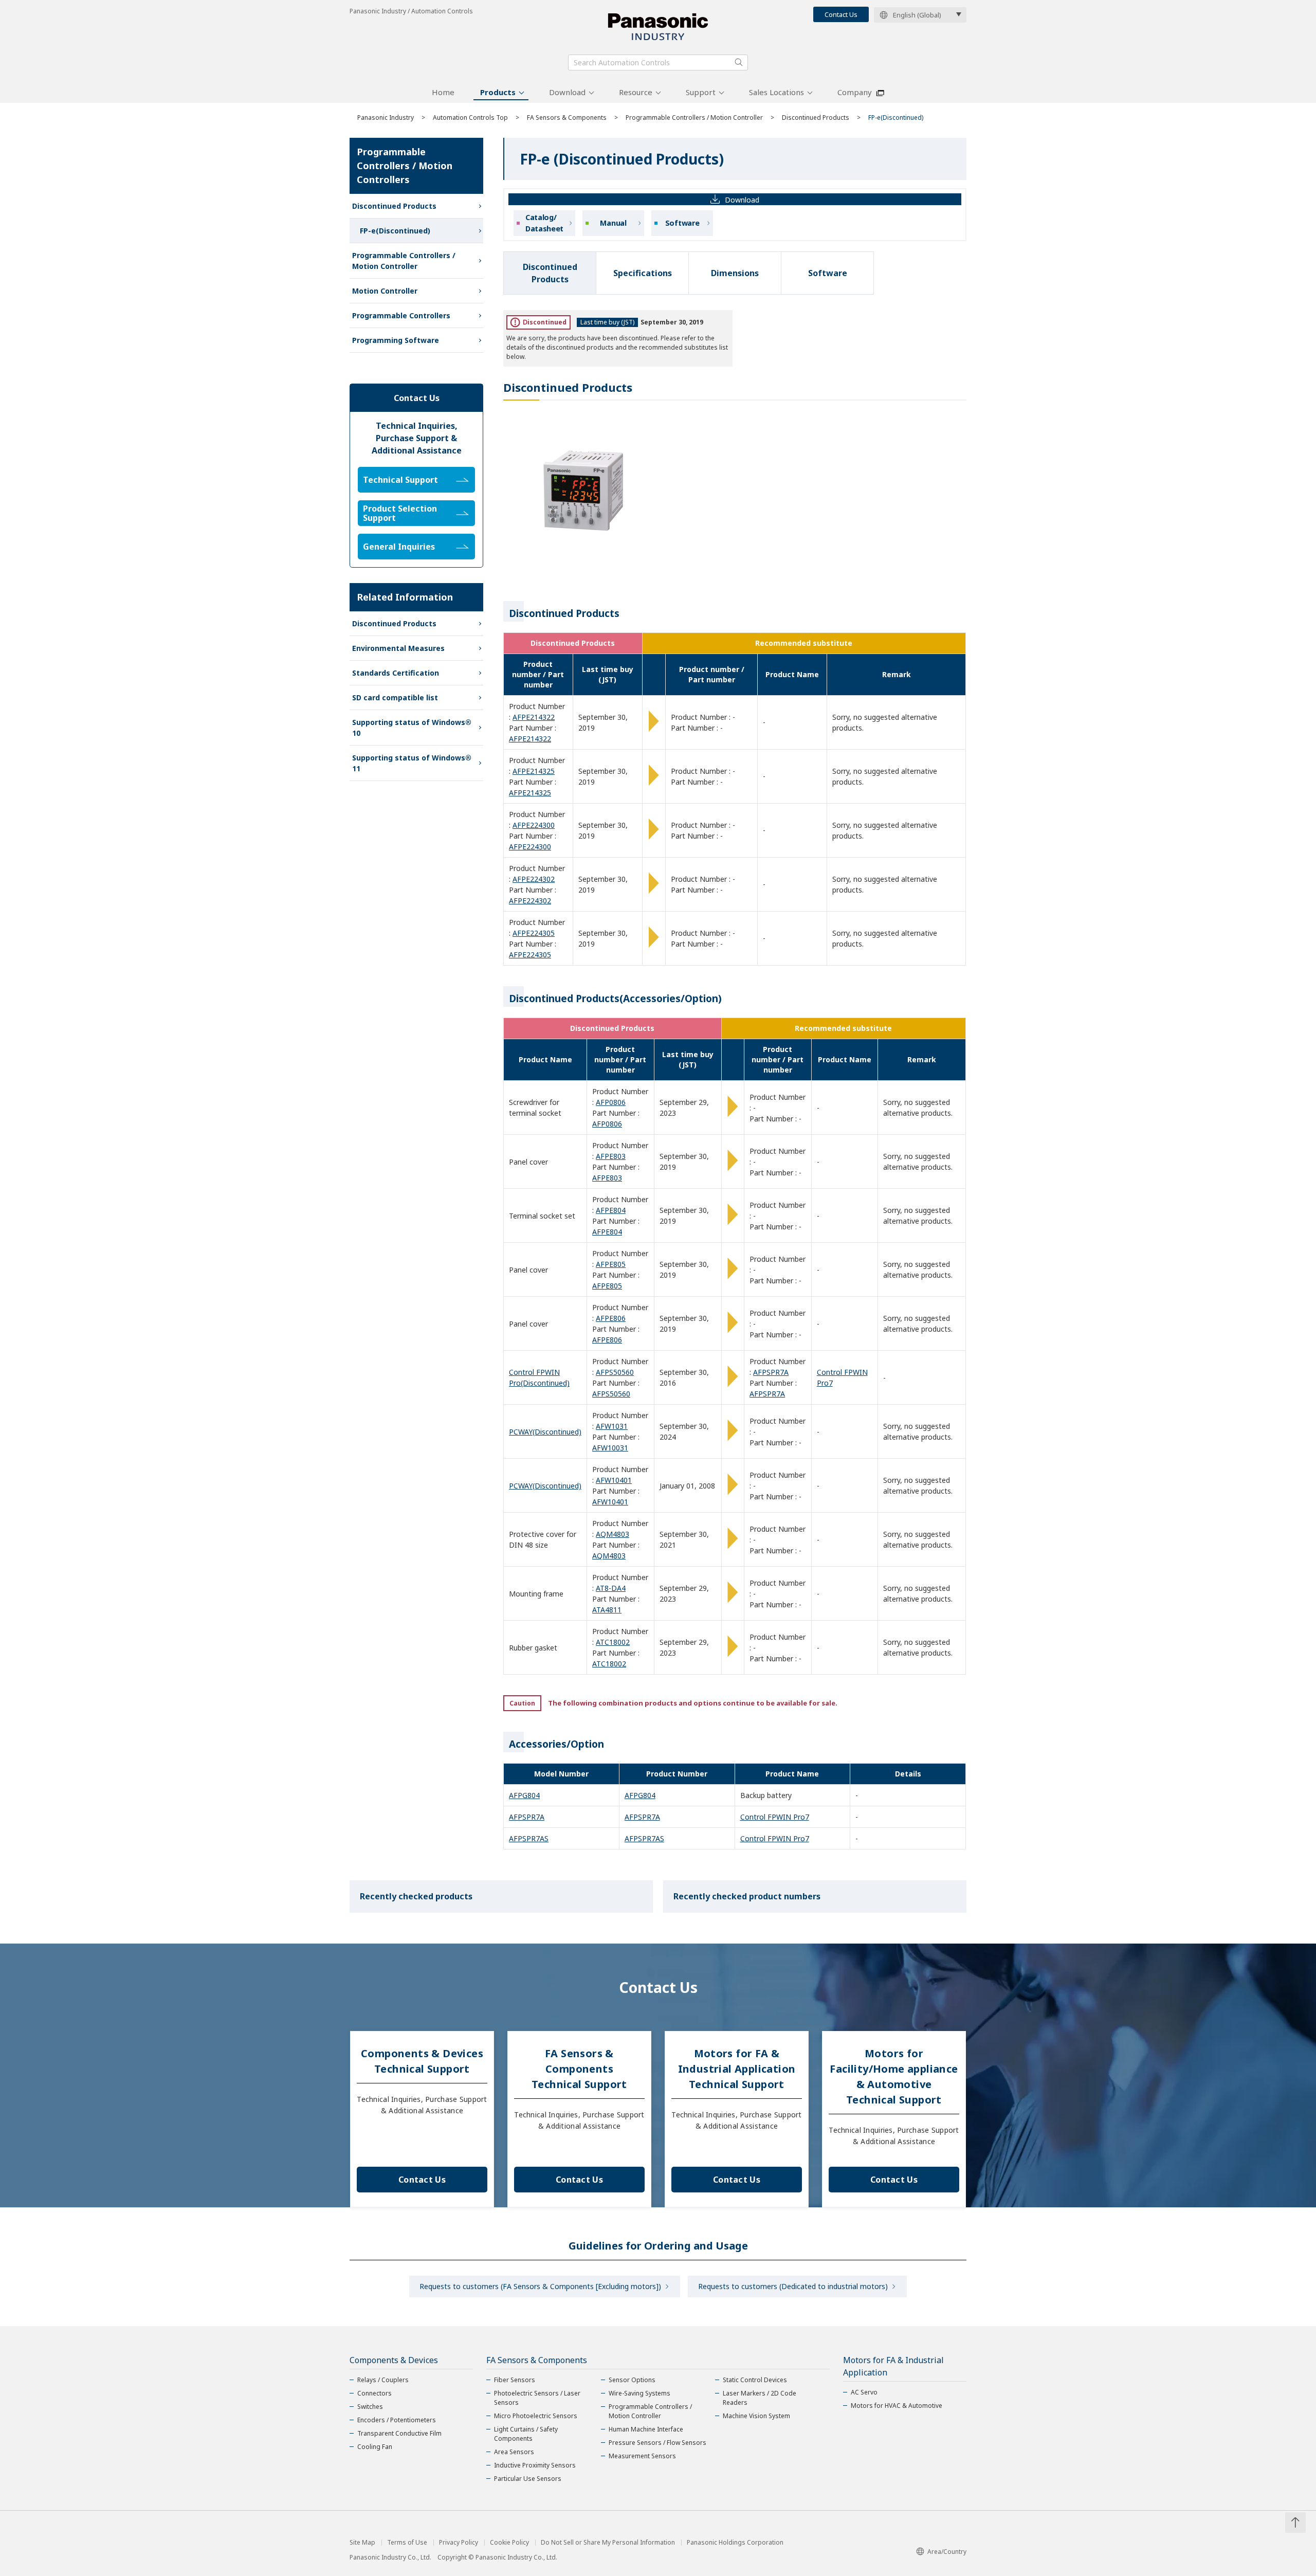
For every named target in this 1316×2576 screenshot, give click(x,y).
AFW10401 (614, 1480)
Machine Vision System (756, 2416)
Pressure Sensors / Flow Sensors (657, 2443)
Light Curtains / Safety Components (526, 2434)
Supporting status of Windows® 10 (412, 728)
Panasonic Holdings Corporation (735, 2543)
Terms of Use (407, 2543)
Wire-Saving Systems (639, 2393)
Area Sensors (514, 2452)
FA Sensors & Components (567, 117)
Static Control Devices (755, 2380)
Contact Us (841, 14)
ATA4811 (607, 1610)
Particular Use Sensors (528, 2479)
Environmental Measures (398, 648)
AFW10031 (610, 1448)
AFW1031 (612, 1426)
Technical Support (400, 480)
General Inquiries (399, 547)
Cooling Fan (375, 2447)
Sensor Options (632, 2380)
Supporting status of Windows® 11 (412, 763)
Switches (370, 2407)
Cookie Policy (509, 2543)
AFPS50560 (615, 1372)
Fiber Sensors (515, 2380)
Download (567, 92)
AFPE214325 (534, 771)
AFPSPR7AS (529, 1838)
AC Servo (864, 2392)
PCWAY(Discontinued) (545, 1432)
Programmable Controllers (401, 315)
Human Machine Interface (646, 2429)
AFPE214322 (534, 717)
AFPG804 (524, 1795)
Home (443, 92)
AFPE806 (611, 1318)
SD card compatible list (395, 697)
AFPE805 (611, 1264)
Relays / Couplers (383, 2380)
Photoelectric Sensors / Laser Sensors (537, 2398)
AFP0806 (611, 1102)
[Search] (739, 62)
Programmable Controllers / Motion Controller (694, 117)
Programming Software (396, 340)
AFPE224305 (534, 933)
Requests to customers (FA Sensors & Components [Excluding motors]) (540, 2286)
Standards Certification (396, 673)
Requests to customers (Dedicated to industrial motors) (793, 2286)
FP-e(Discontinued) (395, 231)
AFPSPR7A (771, 1372)
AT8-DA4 (611, 1588)
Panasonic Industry (386, 117)
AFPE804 (611, 1210)
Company (855, 92)
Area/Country (947, 2552)
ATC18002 (613, 1642)
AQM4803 (613, 1534)
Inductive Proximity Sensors (535, 2465)
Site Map (362, 2543)
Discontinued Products (816, 117)
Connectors (374, 2393)
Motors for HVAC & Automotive (897, 2406)
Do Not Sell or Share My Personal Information (608, 2543)
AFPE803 (611, 1156)
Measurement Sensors (642, 2456)
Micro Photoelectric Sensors (536, 2416)
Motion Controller (385, 291)
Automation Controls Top (470, 117)
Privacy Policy (459, 2543)
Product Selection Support (400, 513)
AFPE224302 (534, 879)
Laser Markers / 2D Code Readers (760, 2398)
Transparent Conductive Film (399, 2433)
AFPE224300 (534, 825)
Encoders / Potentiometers (397, 2420)
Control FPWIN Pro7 (775, 1817)
